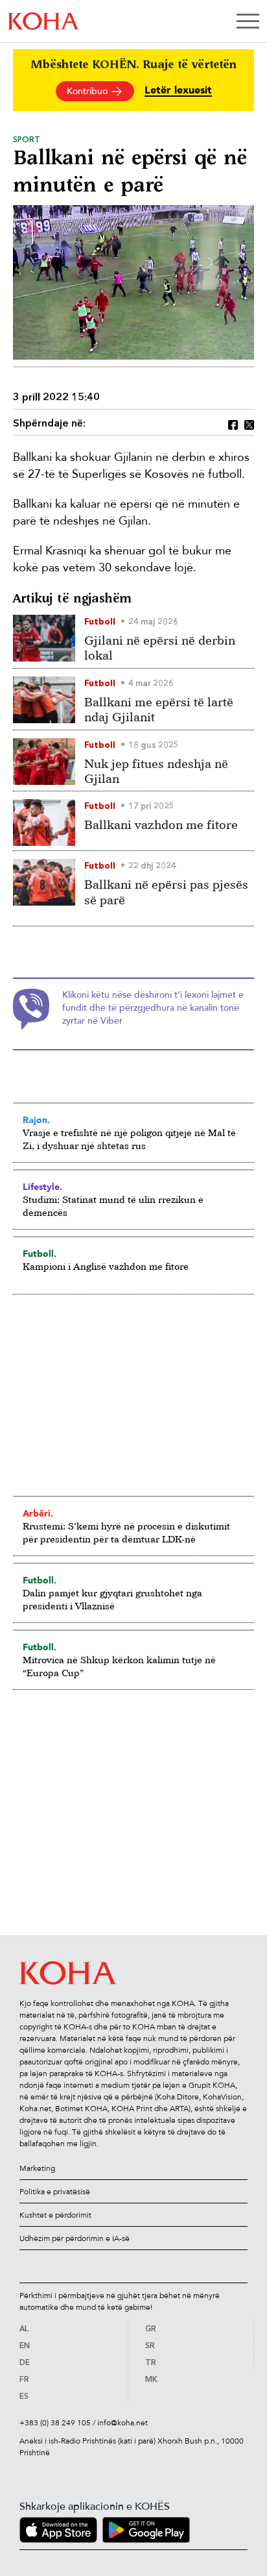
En (25, 2346)
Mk (151, 2380)
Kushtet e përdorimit (55, 2215)
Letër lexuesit (178, 91)
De (25, 2363)
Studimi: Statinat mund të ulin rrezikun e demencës (113, 1206)
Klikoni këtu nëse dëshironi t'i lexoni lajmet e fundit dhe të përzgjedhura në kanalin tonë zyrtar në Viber (153, 1008)
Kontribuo (88, 91)
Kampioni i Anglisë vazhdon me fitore (106, 1266)
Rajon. (36, 1120)
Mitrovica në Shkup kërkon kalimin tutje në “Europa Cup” (119, 1666)
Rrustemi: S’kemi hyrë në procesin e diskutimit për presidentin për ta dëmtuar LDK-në (126, 1532)
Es (24, 2397)
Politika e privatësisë (55, 2192)
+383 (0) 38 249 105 (55, 2423)
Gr (151, 2329)
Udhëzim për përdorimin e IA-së (75, 2238)
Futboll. (40, 1254)
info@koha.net (122, 2423)
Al (24, 2329)
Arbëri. (38, 1513)
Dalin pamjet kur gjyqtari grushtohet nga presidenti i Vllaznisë (112, 1599)
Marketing (37, 2168)
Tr (151, 2363)
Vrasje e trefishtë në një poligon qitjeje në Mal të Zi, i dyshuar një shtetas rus (129, 1139)
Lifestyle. (42, 1187)
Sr (150, 2346)
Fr (24, 2380)
